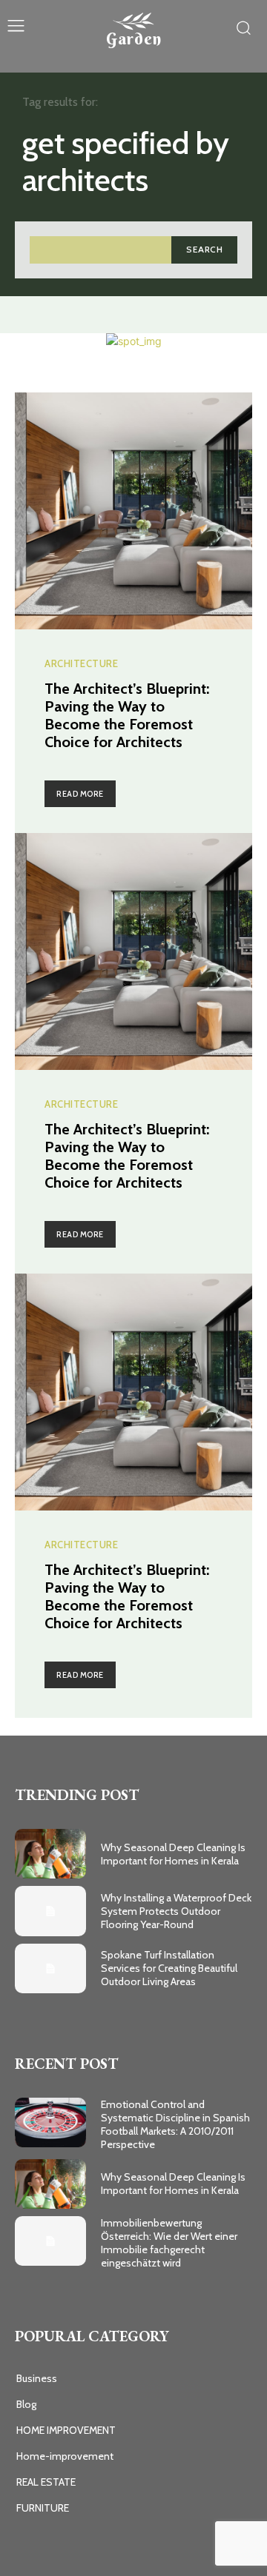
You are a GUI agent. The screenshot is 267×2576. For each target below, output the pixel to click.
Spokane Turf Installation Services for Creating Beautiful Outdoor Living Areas (169, 1968)
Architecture (81, 664)
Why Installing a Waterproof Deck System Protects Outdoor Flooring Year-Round (176, 1911)
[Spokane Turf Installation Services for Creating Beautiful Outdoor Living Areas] (50, 1968)
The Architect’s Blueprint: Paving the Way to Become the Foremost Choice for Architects (127, 715)
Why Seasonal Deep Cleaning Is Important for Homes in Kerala (173, 1854)
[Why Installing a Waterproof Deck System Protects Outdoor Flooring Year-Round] (50, 1911)
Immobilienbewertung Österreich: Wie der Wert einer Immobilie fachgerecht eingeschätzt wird (169, 2243)
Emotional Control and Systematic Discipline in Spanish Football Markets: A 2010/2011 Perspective (175, 2125)
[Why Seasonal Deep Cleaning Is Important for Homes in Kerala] (50, 1854)
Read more (80, 794)
